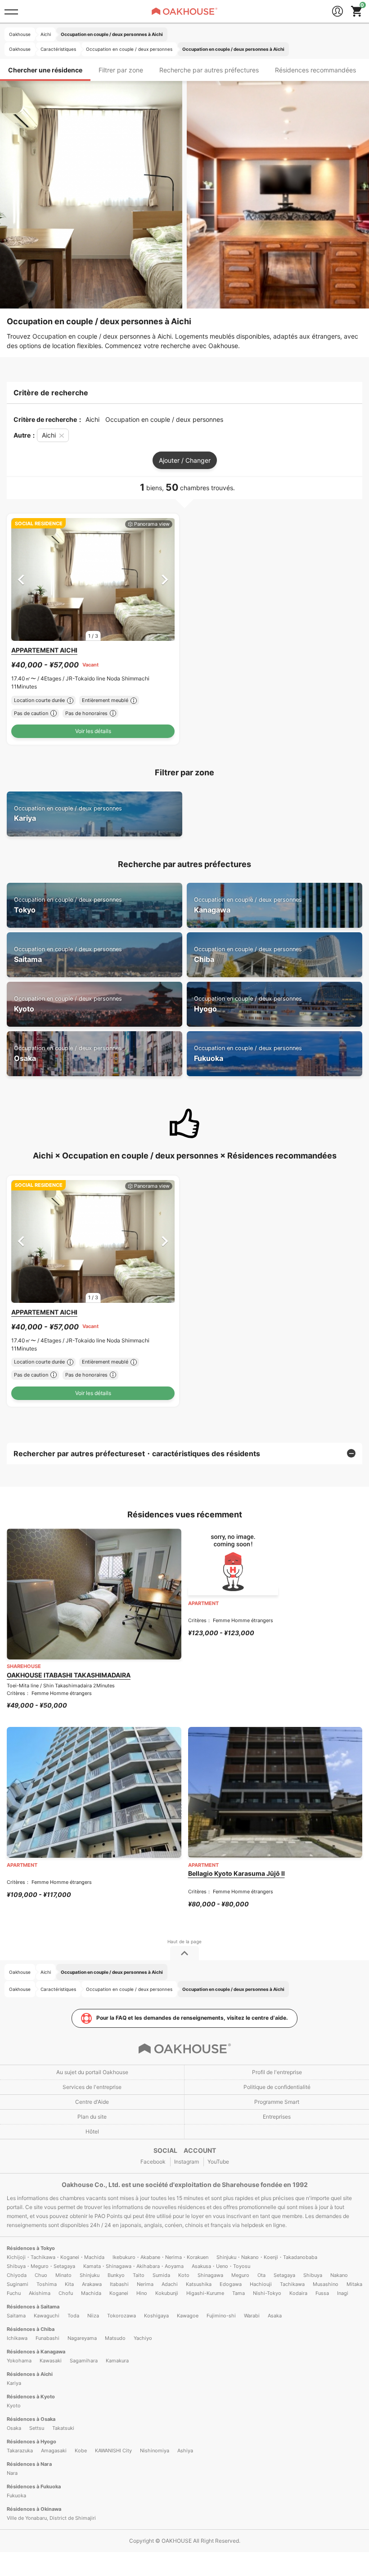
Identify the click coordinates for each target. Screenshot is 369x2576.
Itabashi (119, 2284)
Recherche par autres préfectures (209, 70)
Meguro (240, 2275)
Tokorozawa (121, 2316)
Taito (139, 2275)
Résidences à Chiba (31, 2329)
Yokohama (19, 2361)
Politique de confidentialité (277, 2087)
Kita (69, 2284)
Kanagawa (248, 905)
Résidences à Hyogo (31, 2442)
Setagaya (284, 2275)
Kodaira (298, 2293)
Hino (142, 2293)
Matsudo (115, 2338)
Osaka (68, 1053)
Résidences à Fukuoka (34, 2487)
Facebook (153, 2162)
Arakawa (92, 2284)
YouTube (218, 2162)
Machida (91, 2293)
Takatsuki (63, 2428)
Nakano (339, 2275)
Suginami (18, 2284)
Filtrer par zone (121, 70)
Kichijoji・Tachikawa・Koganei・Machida (56, 2257)
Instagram (187, 2162)
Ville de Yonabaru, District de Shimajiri (51, 2518)
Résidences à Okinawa (34, 2509)
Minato (63, 2275)
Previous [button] (21, 579)
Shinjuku (90, 2275)
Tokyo (68, 905)
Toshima (47, 2284)
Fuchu (14, 2293)
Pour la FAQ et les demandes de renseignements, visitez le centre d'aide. (192, 2018)
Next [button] (165, 579)
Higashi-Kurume (205, 2293)
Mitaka (354, 2284)
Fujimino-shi (221, 2316)
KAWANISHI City (113, 2451)
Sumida (161, 2275)
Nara (12, 2473)
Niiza (93, 2316)
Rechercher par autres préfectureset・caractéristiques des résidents (137, 1453)
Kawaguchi (47, 2316)
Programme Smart (277, 2102)
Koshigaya (156, 2316)
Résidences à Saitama (33, 2307)
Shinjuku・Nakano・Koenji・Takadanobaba (267, 2257)
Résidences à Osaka (31, 2419)
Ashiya (185, 2451)
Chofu (66, 2293)
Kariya (68, 814)
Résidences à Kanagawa (36, 2352)
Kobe (81, 2451)
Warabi (252, 2316)
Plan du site (92, 2117)
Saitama (68, 955)
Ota (261, 2275)
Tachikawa (292, 2284)
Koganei (119, 2293)
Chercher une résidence (45, 70)
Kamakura (117, 2361)
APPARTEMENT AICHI (44, 650)
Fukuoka (248, 1053)
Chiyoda (17, 2275)
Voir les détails (93, 731)
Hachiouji (261, 2284)
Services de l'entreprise (92, 2087)
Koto (184, 2275)
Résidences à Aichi (30, 2374)
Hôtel (92, 2131)
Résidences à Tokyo (31, 2248)
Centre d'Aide (92, 2102)
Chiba (248, 955)
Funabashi (47, 2338)
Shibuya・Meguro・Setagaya (41, 2266)
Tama (238, 2293)
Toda (73, 2316)
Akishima (40, 2293)
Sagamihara (84, 2361)
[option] (93, 579)
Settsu (37, 2428)
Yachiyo (143, 2338)
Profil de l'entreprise (277, 2072)
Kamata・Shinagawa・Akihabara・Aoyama (133, 2266)
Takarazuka (20, 2451)
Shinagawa (210, 2275)
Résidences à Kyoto (31, 2397)
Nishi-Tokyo (267, 2293)
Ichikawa (17, 2338)
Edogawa (231, 2284)
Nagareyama (82, 2338)
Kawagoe (188, 2316)
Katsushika (199, 2284)
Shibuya (313, 2275)
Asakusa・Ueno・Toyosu (221, 2266)
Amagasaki (54, 2451)
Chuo (41, 2275)
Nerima (145, 2284)
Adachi (170, 2284)
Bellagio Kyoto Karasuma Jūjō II (236, 1873)
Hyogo (248, 1004)
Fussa (322, 2293)
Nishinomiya (155, 2451)
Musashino (326, 2284)
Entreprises (277, 2117)
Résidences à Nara (29, 2464)
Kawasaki (51, 2361)
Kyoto (68, 1004)
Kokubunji (167, 2293)
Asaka (275, 2316)
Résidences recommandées (315, 70)
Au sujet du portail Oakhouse (92, 2072)
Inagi (343, 2293)
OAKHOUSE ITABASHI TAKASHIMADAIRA (69, 1675)
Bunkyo (116, 2275)
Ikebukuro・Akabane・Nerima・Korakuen (160, 2257)
